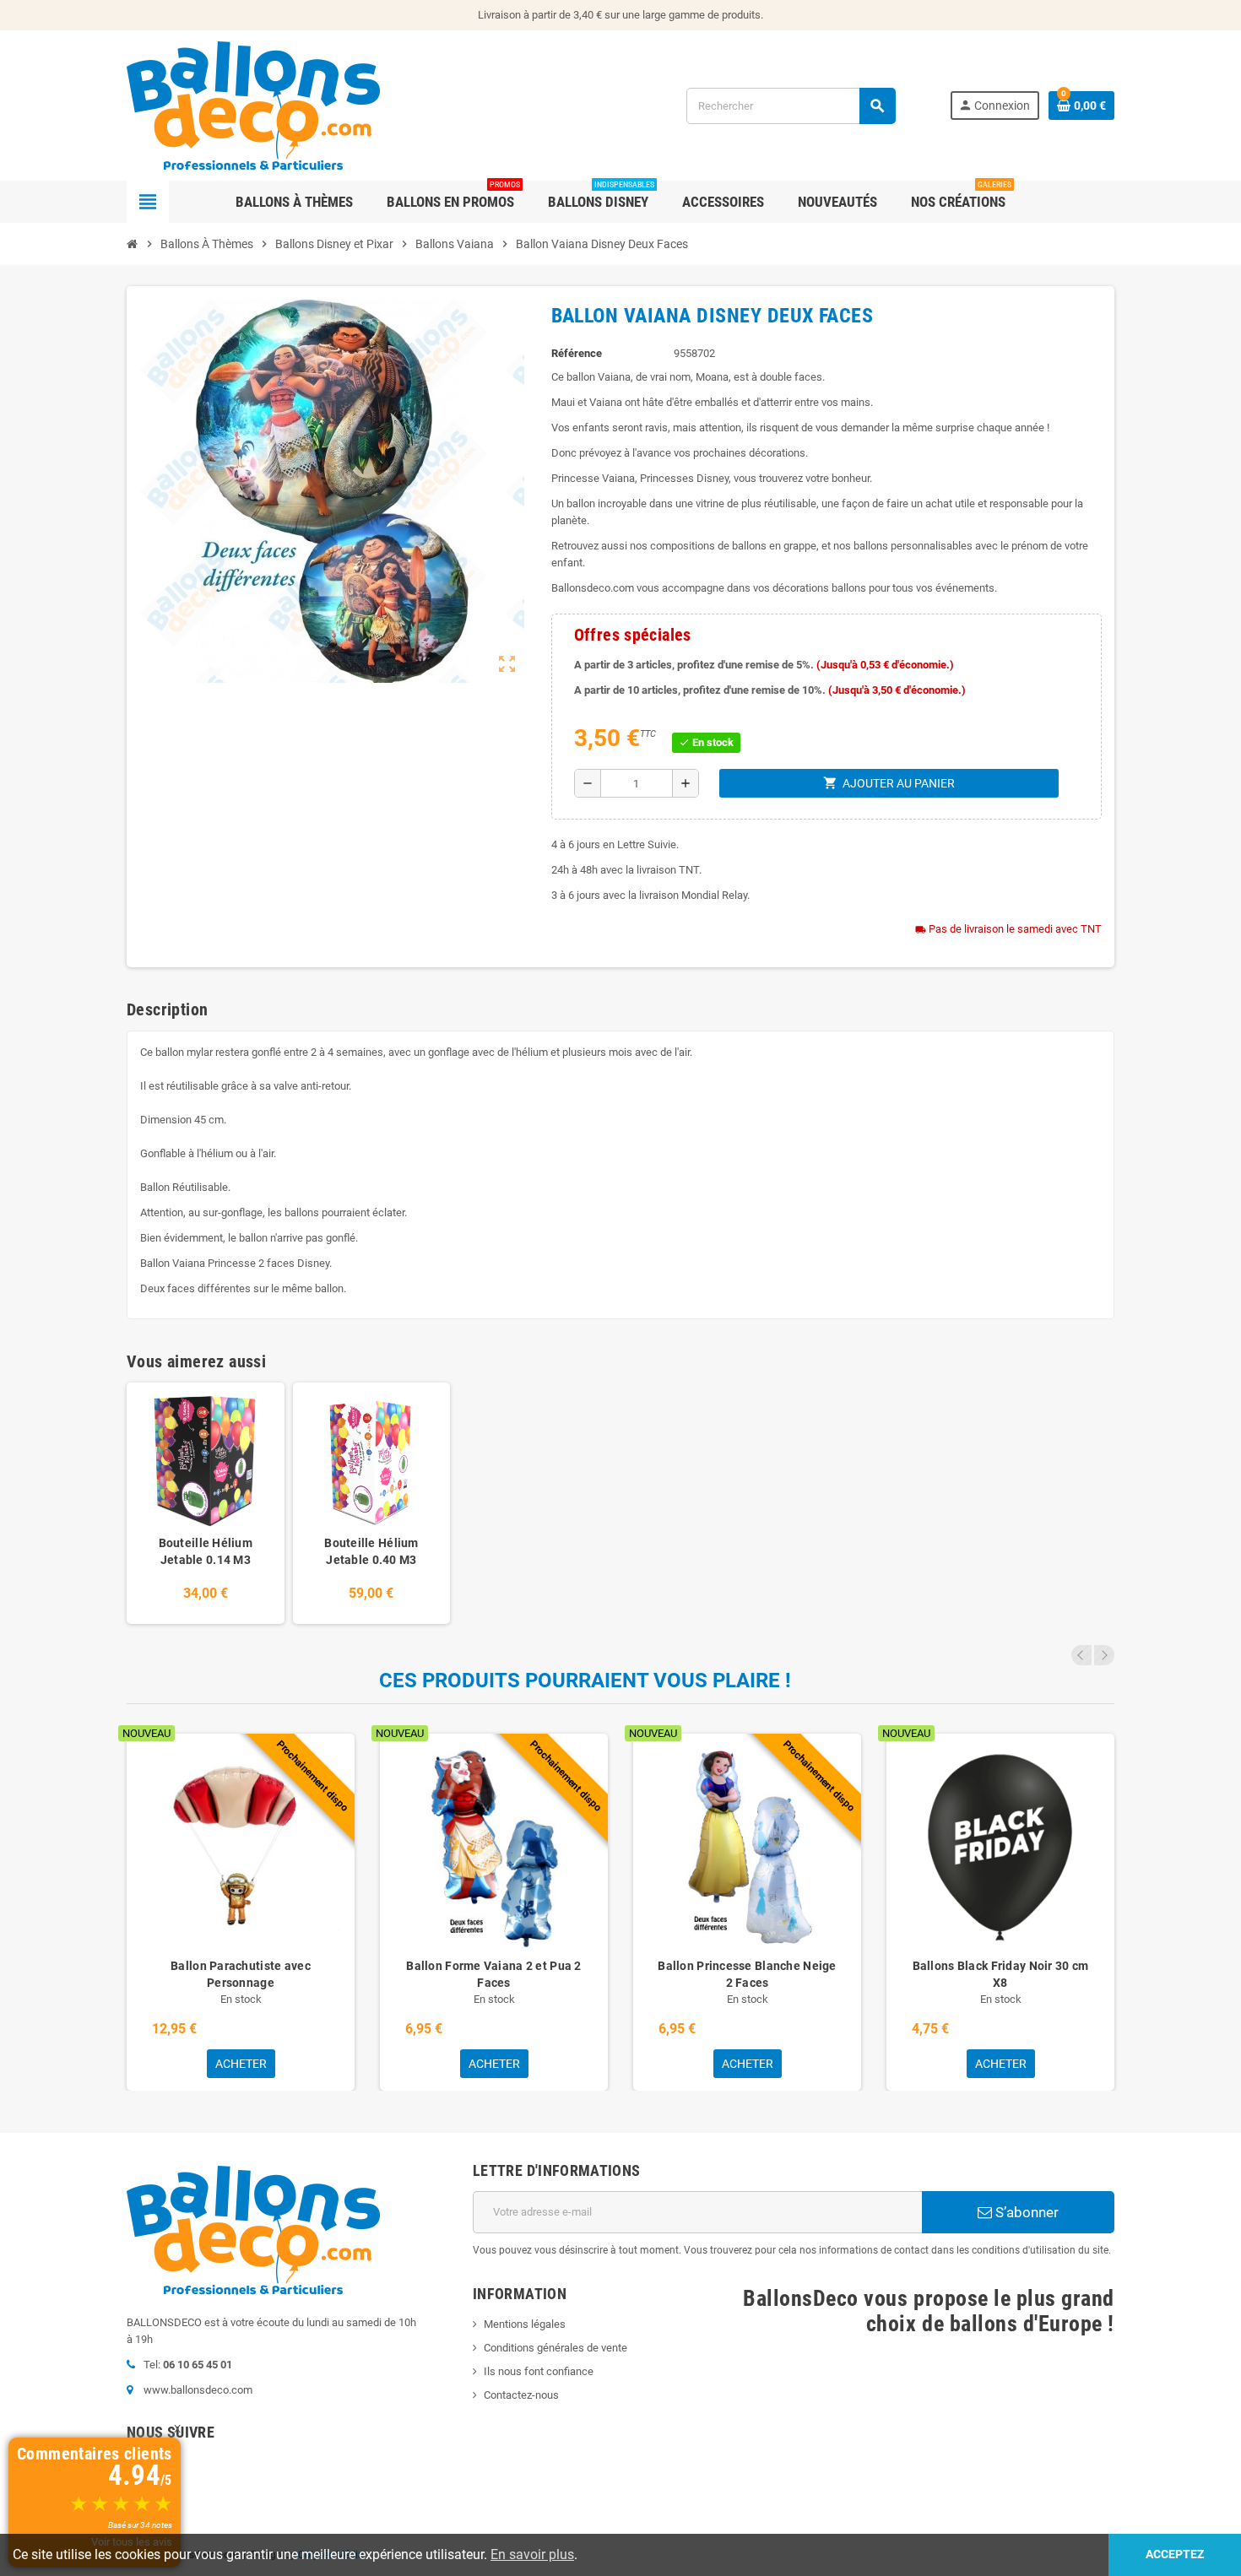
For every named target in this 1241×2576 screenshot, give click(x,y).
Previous (1081, 1655)
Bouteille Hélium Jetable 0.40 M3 (371, 1551)
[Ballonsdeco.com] (253, 104)
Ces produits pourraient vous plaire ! (585, 1680)
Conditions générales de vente (555, 2348)
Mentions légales (525, 2324)
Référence (577, 353)
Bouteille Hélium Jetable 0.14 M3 (206, 1551)
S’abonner (1025, 2212)
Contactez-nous (521, 2395)
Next (1104, 1655)
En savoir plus (532, 2554)
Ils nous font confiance (539, 2371)
